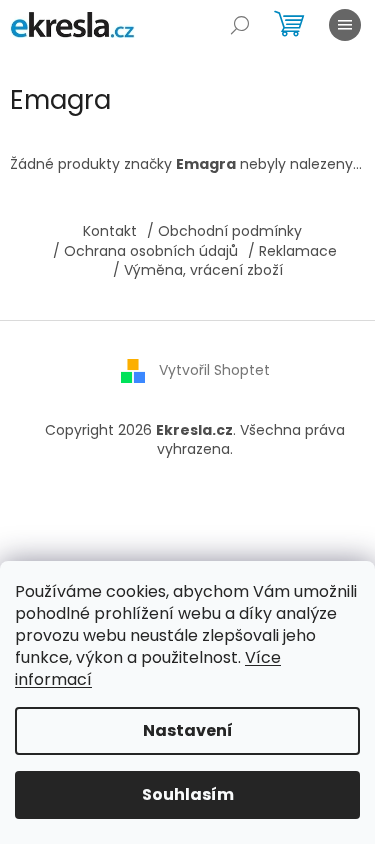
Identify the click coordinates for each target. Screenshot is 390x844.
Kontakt (110, 231)
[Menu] (345, 25)
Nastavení (188, 730)
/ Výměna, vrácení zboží (198, 270)
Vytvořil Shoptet (214, 369)
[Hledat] (240, 25)
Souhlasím (188, 794)
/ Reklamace (292, 251)
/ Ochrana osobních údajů (145, 251)
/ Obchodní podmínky (224, 231)
